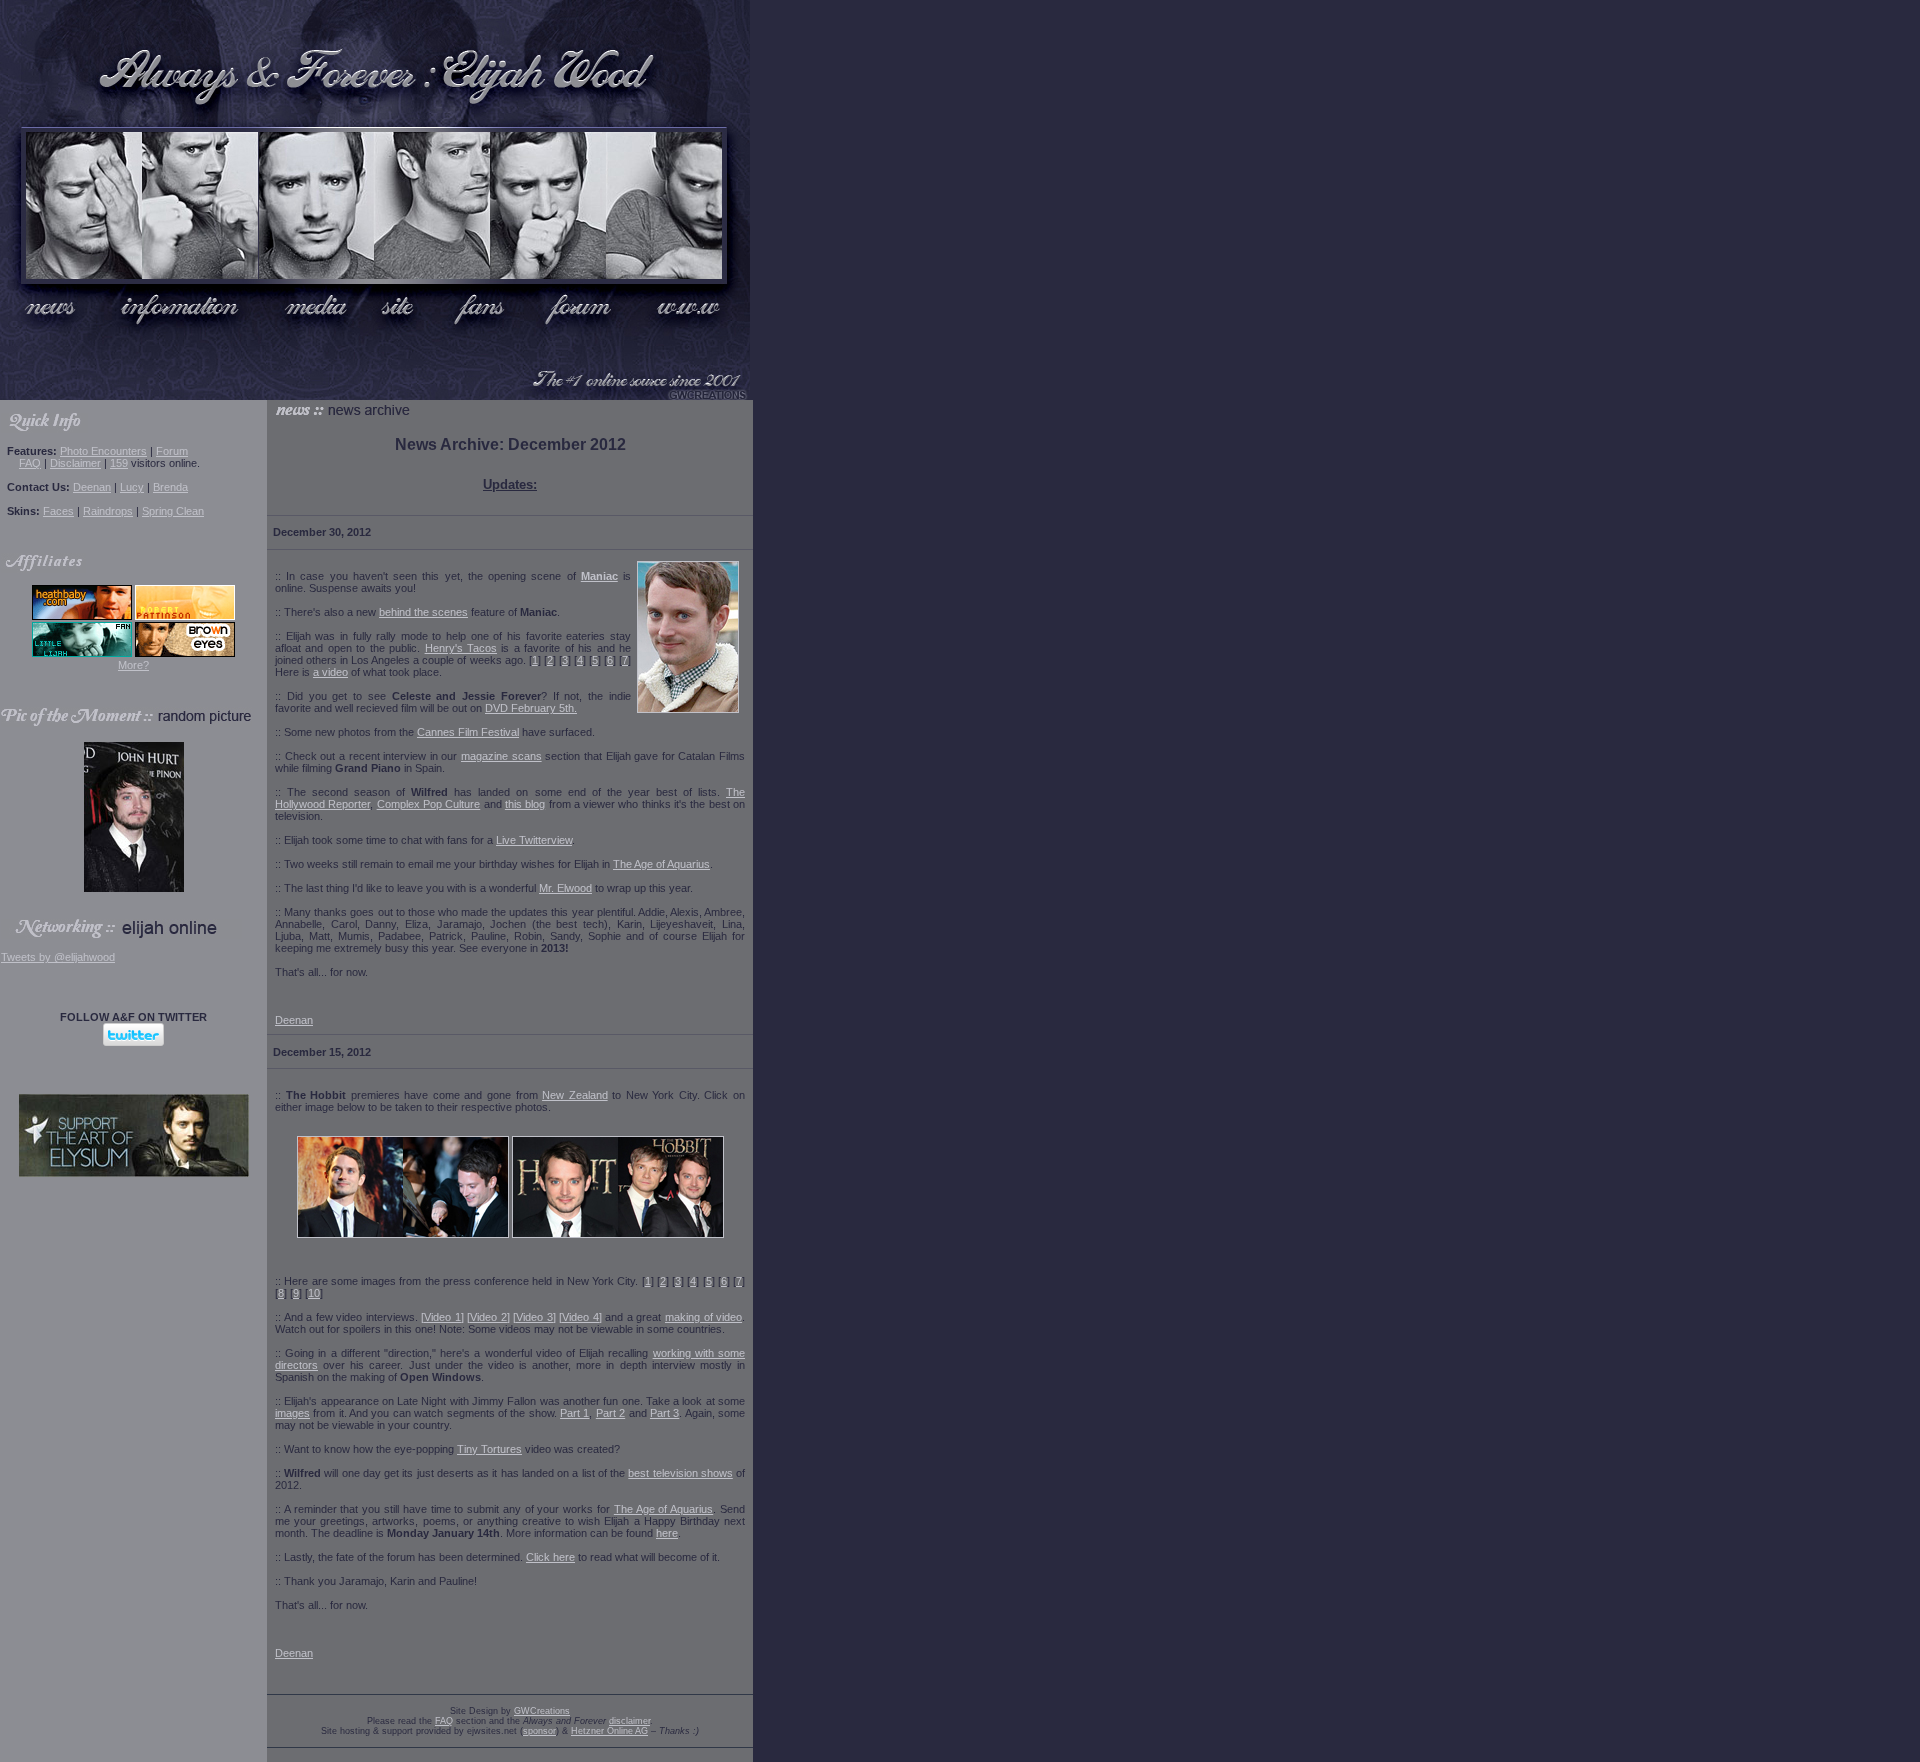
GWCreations (542, 1711)
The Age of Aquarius (661, 864)
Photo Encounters (103, 451)
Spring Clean (173, 511)
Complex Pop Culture (429, 804)
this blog (525, 804)
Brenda (170, 487)
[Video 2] (488, 1317)
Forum (172, 451)
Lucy (132, 487)
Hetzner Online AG (609, 1731)
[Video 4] (580, 1317)
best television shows (680, 1473)
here (667, 1533)
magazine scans (501, 756)
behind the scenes (423, 612)
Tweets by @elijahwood (58, 957)
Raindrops (108, 511)
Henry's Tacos (461, 648)
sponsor (539, 1731)
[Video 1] (442, 1317)
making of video (703, 1317)
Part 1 (574, 1413)
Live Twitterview (534, 840)
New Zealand (575, 1095)
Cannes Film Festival (468, 732)
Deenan (92, 487)
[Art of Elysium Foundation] (134, 1173)
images (292, 1413)
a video (330, 672)
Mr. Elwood (565, 888)
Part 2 (610, 1413)
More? (133, 665)
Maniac (599, 576)
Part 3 (664, 1413)
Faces (58, 511)
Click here (550, 1557)
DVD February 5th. (531, 708)
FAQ (30, 463)
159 (119, 463)
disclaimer (629, 1721)
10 (314, 1293)
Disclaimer (75, 463)
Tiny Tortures (489, 1449)
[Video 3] (534, 1317)
